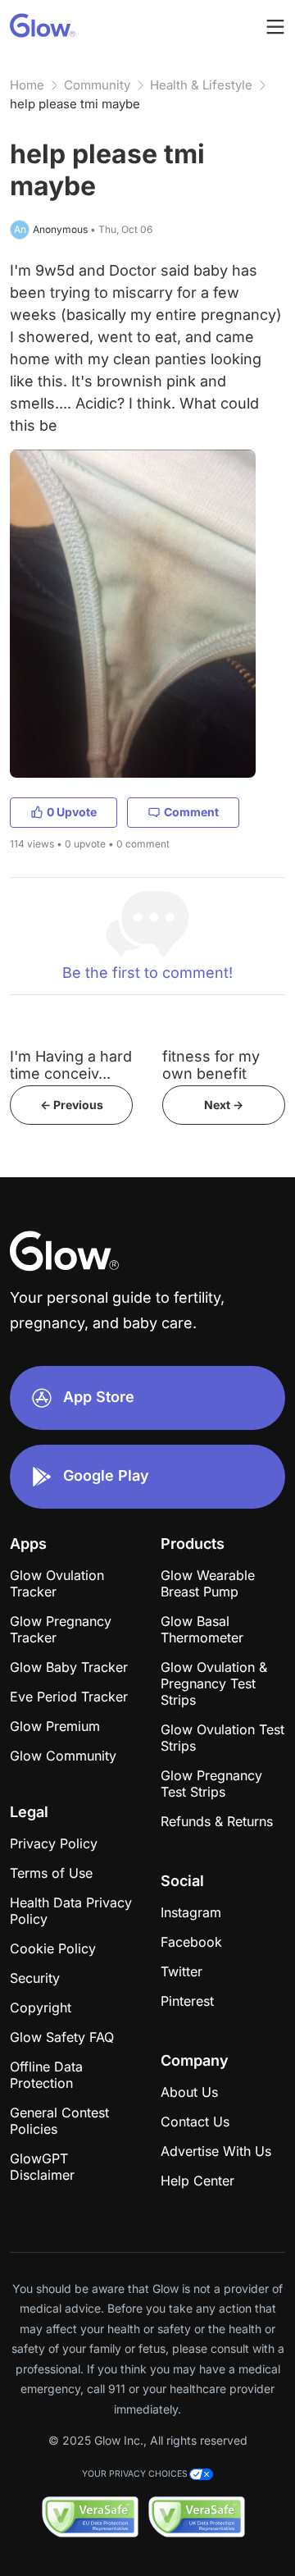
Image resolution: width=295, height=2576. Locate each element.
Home (27, 85)
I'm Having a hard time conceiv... (71, 1065)
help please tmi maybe (75, 104)
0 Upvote (72, 812)
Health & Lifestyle (201, 85)
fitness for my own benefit (211, 1065)
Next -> (224, 1105)
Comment (191, 812)
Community (97, 85)
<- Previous (72, 1105)
